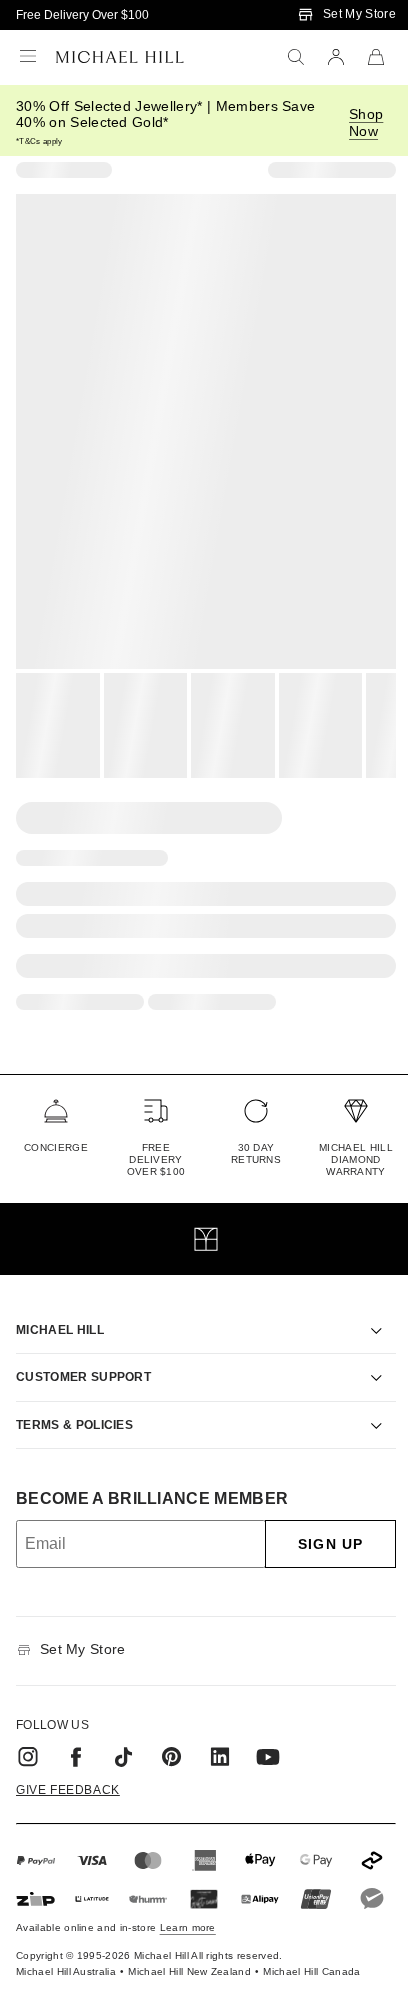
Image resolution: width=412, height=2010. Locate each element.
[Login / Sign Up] (336, 57)
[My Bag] (376, 57)
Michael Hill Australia (66, 1984)
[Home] (120, 57)
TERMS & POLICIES (74, 1402)
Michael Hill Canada (311, 1984)
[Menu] (28, 57)
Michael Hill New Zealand (189, 1984)
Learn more (188, 1940)
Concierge (56, 1147)
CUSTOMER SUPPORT (83, 1354)
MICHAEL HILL (60, 1307)
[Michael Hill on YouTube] (268, 1734)
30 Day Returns (256, 1153)
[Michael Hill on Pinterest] (172, 1734)
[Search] (296, 57)
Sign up (315, 1521)
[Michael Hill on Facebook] (76, 1734)
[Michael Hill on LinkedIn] (220, 1734)
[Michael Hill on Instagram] (28, 1734)
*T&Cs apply (39, 141)
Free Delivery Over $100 (82, 15)
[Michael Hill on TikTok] (124, 1734)
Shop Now (366, 122)
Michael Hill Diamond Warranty (356, 1159)
